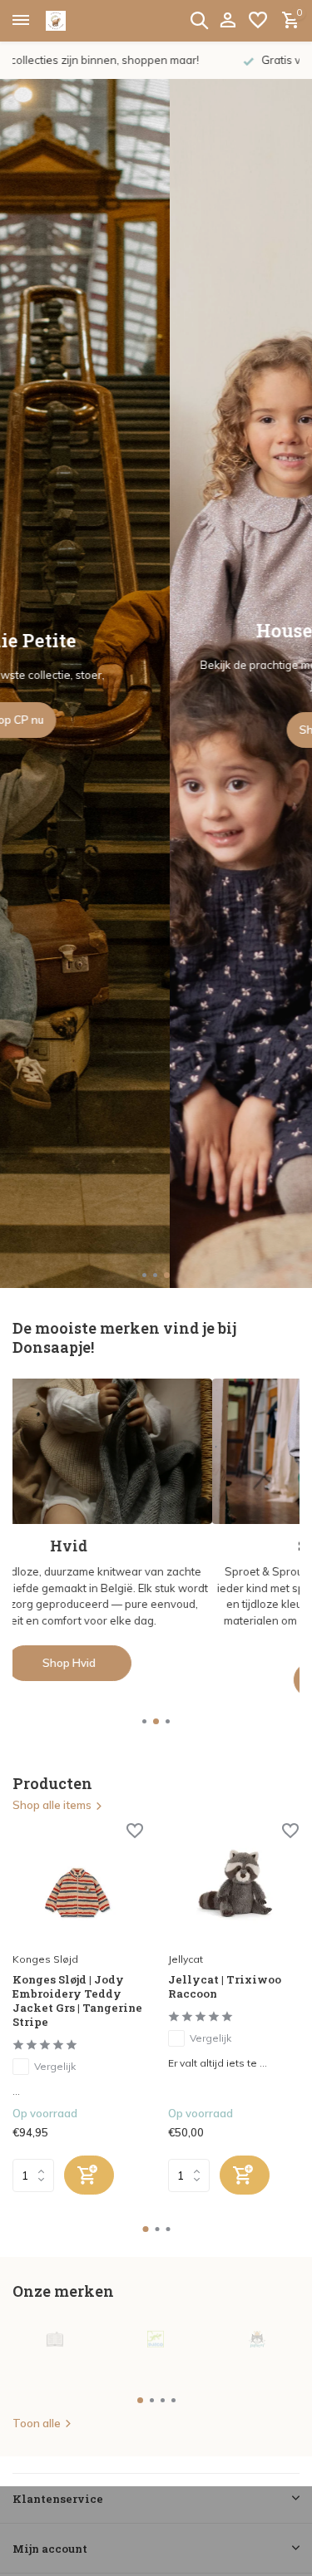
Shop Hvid (156, 1663)
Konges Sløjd (45, 1959)
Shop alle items (52, 1805)
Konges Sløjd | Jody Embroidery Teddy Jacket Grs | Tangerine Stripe (77, 2001)
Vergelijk (55, 2066)
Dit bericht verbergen (93, 2547)
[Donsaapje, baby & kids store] (75, 21)
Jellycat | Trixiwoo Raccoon (225, 1987)
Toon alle (37, 2423)
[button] (145, 1275)
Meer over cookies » (235, 2547)
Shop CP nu (156, 720)
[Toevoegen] (89, 2175)
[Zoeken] (199, 20)
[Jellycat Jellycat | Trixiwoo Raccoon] (233, 1885)
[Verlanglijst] (258, 21)
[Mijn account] (228, 21)
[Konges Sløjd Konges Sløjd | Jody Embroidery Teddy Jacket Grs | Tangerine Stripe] (78, 1885)
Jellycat (186, 1959)
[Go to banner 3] (156, 1530)
